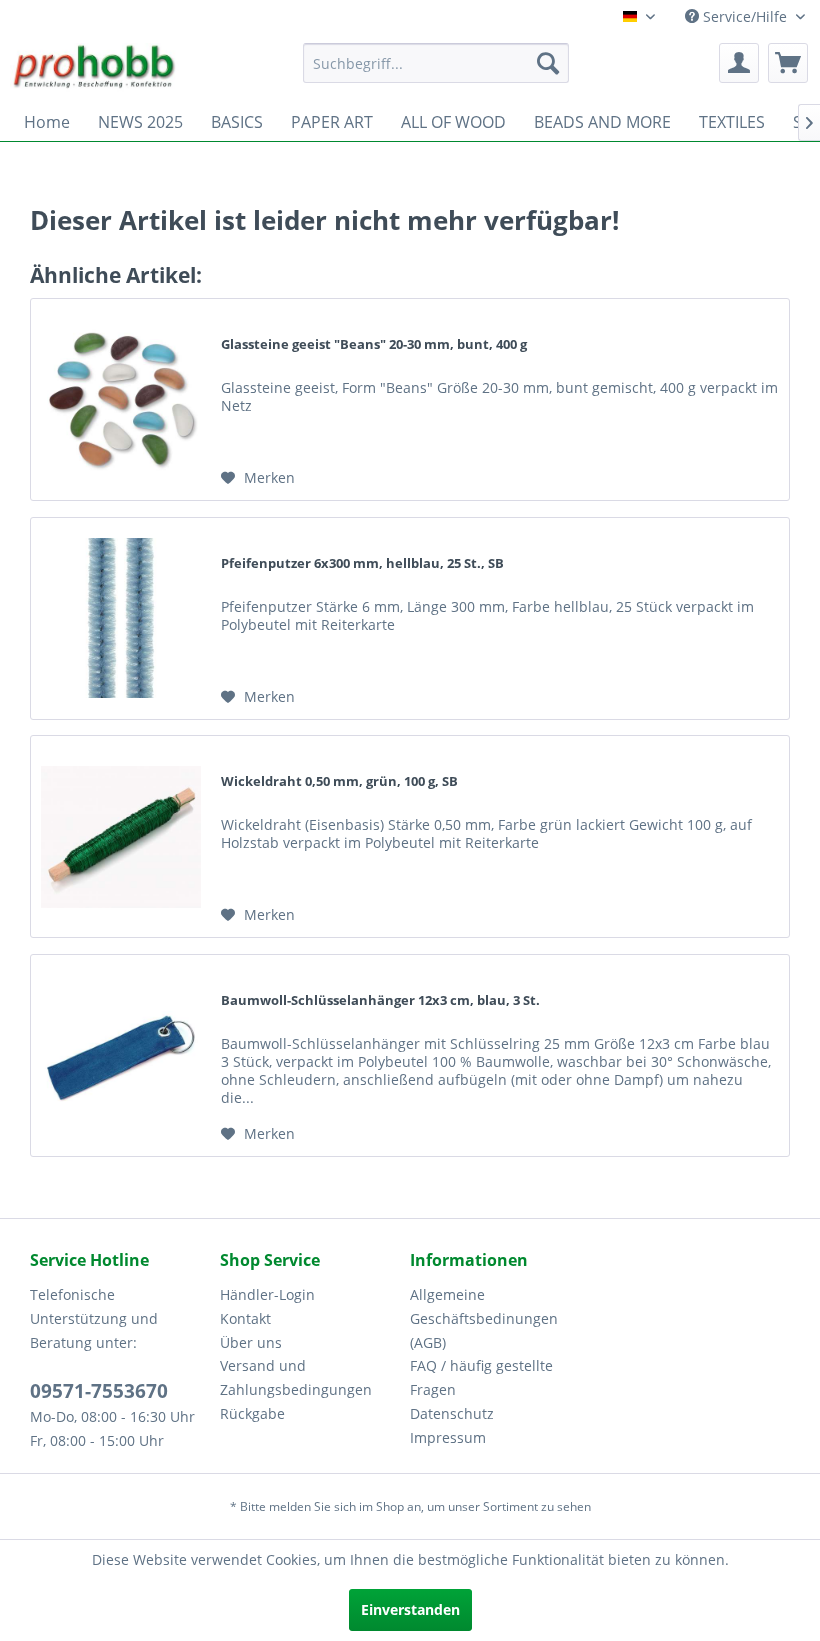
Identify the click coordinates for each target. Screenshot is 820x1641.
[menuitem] (436, 63)
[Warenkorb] (788, 63)
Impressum (448, 1437)
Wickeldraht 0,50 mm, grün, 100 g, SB (339, 781)
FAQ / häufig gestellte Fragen (481, 1377)
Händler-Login (267, 1294)
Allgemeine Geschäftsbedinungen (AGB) (484, 1318)
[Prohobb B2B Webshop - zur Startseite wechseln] (94, 68)
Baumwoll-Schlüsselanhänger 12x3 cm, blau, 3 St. (380, 1000)
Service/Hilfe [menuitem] (745, 16)
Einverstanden (410, 1609)
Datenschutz (452, 1413)
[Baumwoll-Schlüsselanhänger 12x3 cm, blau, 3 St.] (121, 1055)
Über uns (251, 1342)
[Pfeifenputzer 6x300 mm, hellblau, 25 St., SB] (121, 618)
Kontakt (245, 1318)
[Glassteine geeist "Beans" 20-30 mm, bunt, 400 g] (121, 399)
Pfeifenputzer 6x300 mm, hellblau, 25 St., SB (362, 563)
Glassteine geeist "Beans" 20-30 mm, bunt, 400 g (374, 344)
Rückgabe (252, 1413)
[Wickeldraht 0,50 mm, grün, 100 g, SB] (121, 836)
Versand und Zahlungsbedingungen (296, 1377)
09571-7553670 (99, 1391)
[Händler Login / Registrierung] (739, 63)
